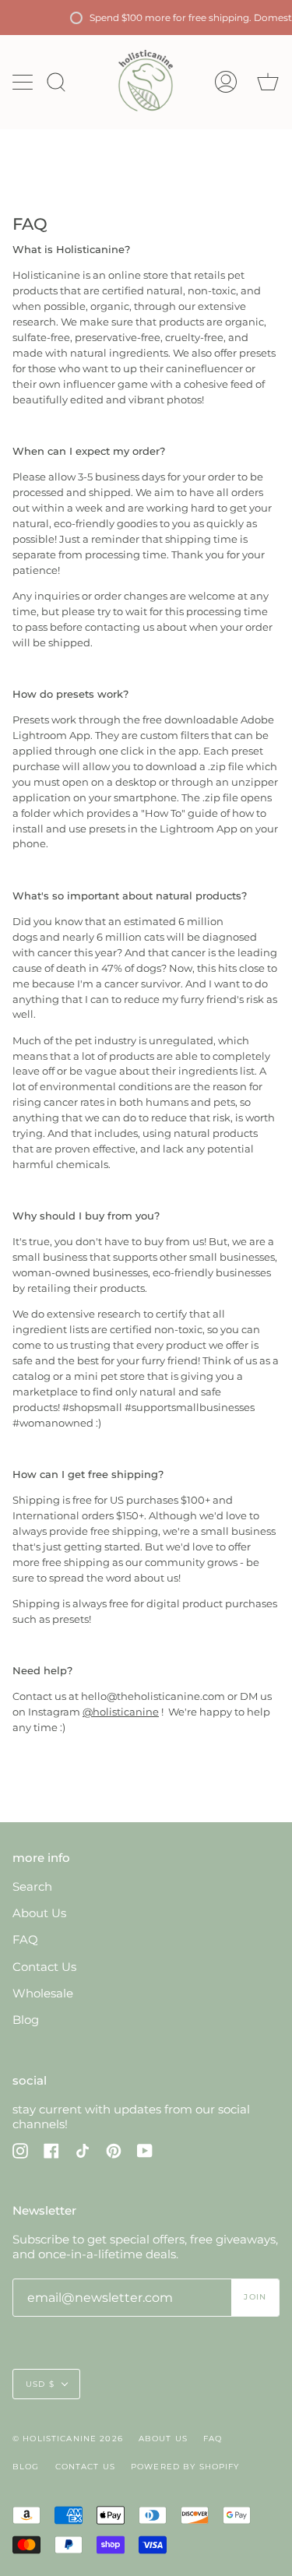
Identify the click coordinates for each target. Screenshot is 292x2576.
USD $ (40, 2384)
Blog (26, 2020)
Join (255, 2297)
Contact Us (44, 1967)
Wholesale (43, 1993)
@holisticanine (121, 1712)
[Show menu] (24, 82)
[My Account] (226, 82)
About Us (39, 1913)
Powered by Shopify (185, 2467)
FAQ (25, 1939)
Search (32, 1886)
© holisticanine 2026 (68, 2439)
